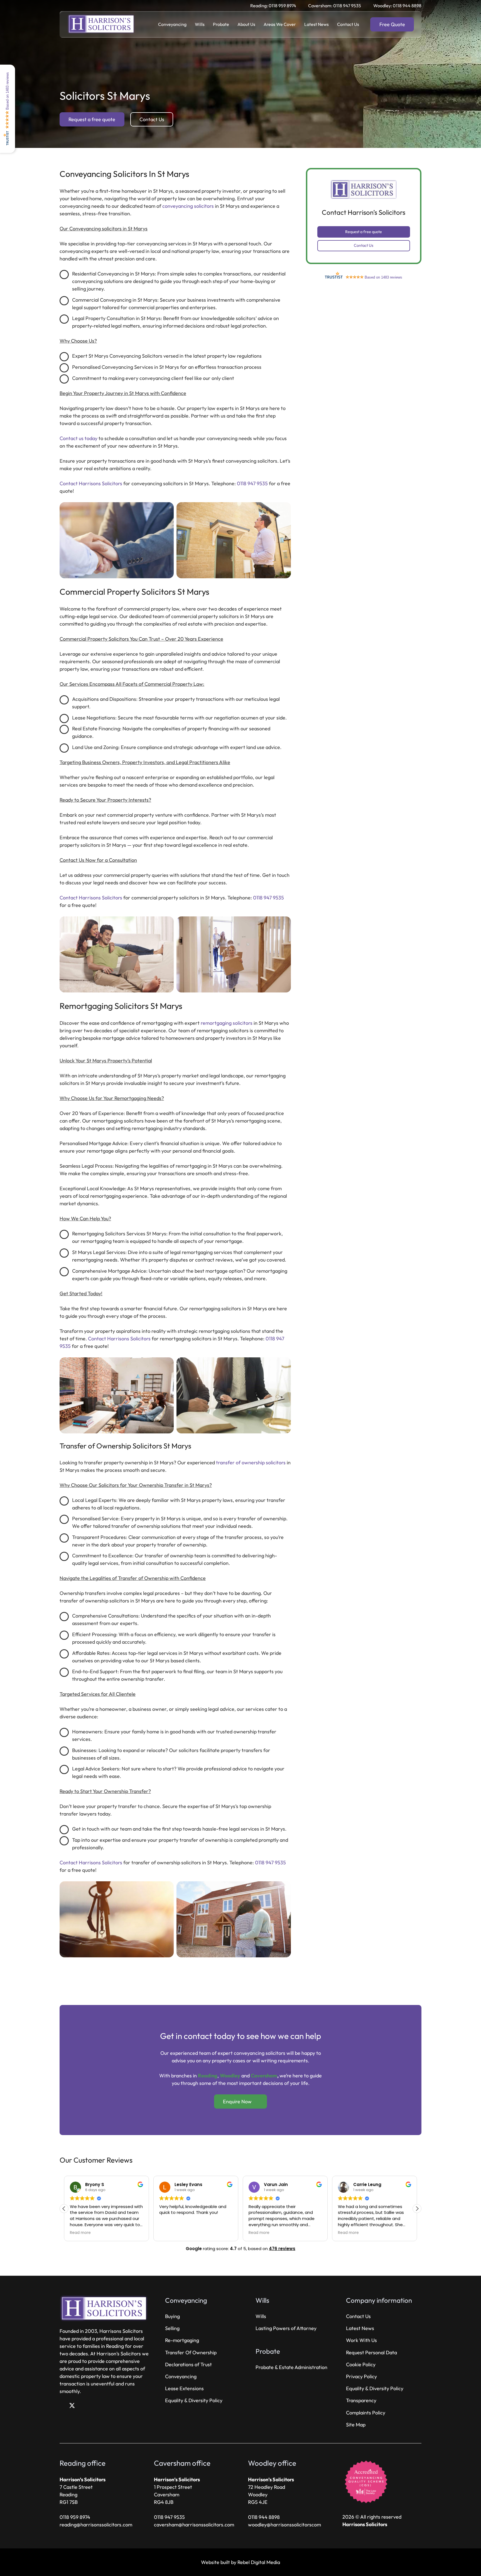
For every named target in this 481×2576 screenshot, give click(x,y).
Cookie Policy (361, 2364)
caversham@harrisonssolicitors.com (194, 2525)
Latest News (360, 2328)
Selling (172, 2328)
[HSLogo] (102, 25)
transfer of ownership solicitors (251, 1463)
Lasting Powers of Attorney (286, 2328)
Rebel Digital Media (259, 2562)
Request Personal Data (371, 2352)
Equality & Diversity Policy (194, 2400)
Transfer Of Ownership (191, 2352)
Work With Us (361, 2340)
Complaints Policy (366, 2413)
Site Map (356, 2425)
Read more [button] (170, 2233)
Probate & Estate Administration (291, 2367)
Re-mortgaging (182, 2340)
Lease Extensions (184, 2388)
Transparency (361, 2400)
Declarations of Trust (188, 2364)
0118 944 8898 (264, 2517)
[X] (72, 2406)
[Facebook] (62, 2406)
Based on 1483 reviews (7, 91)
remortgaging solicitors (227, 1023)
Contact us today (78, 438)
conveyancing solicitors (188, 206)
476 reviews (282, 2249)
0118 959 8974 (75, 2517)
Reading (208, 2076)
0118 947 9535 (252, 483)
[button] (190, 24)
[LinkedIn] (82, 2406)
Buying (172, 2316)
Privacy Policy (361, 2376)
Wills (261, 2316)
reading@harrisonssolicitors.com (96, 2525)
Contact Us (358, 2316)
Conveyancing (181, 2376)
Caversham (264, 2076)
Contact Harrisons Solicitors (91, 483)
